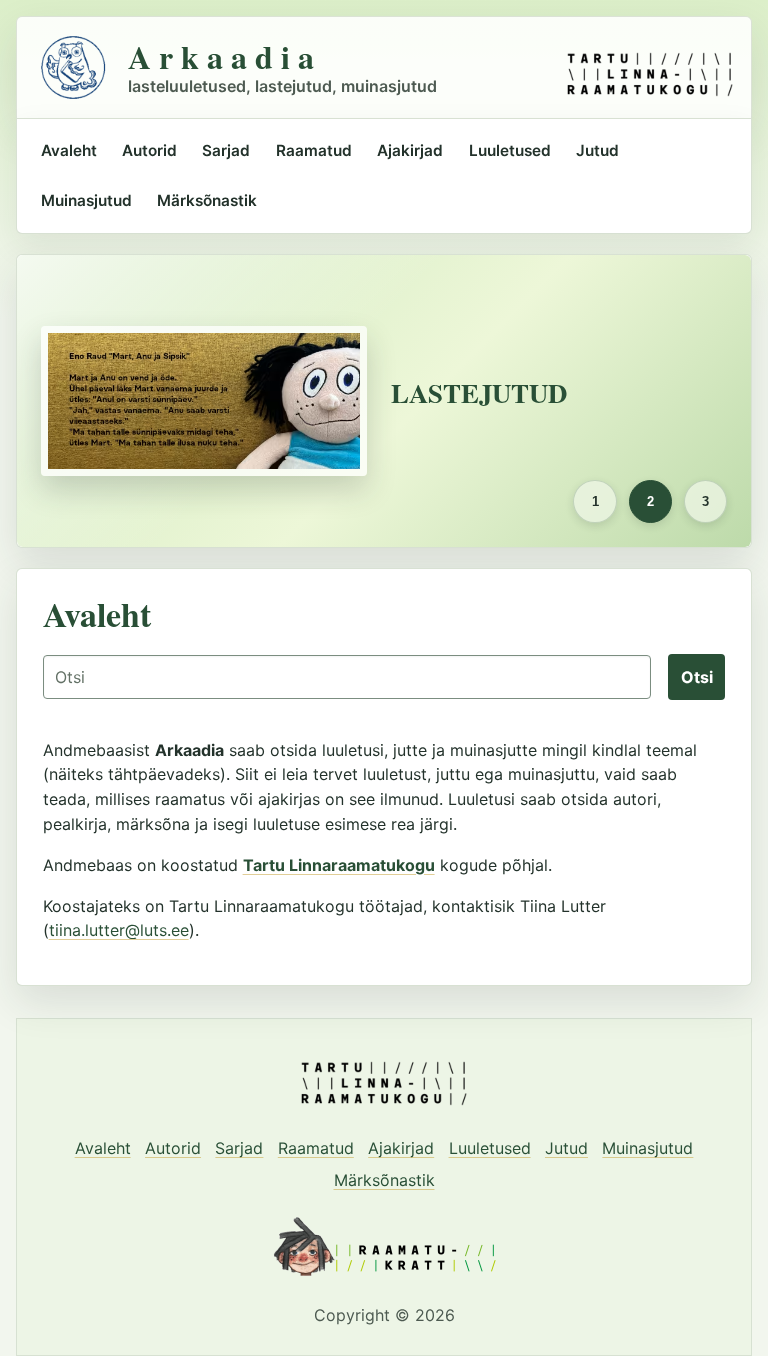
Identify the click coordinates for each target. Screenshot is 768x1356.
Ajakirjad (410, 150)
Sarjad (226, 150)
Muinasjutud (86, 200)
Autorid (149, 150)
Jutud (597, 150)
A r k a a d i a (221, 56)
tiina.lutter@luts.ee (119, 930)
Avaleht (69, 150)
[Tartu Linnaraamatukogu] (650, 67)
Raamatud (314, 150)
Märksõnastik (207, 200)
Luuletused (510, 150)
